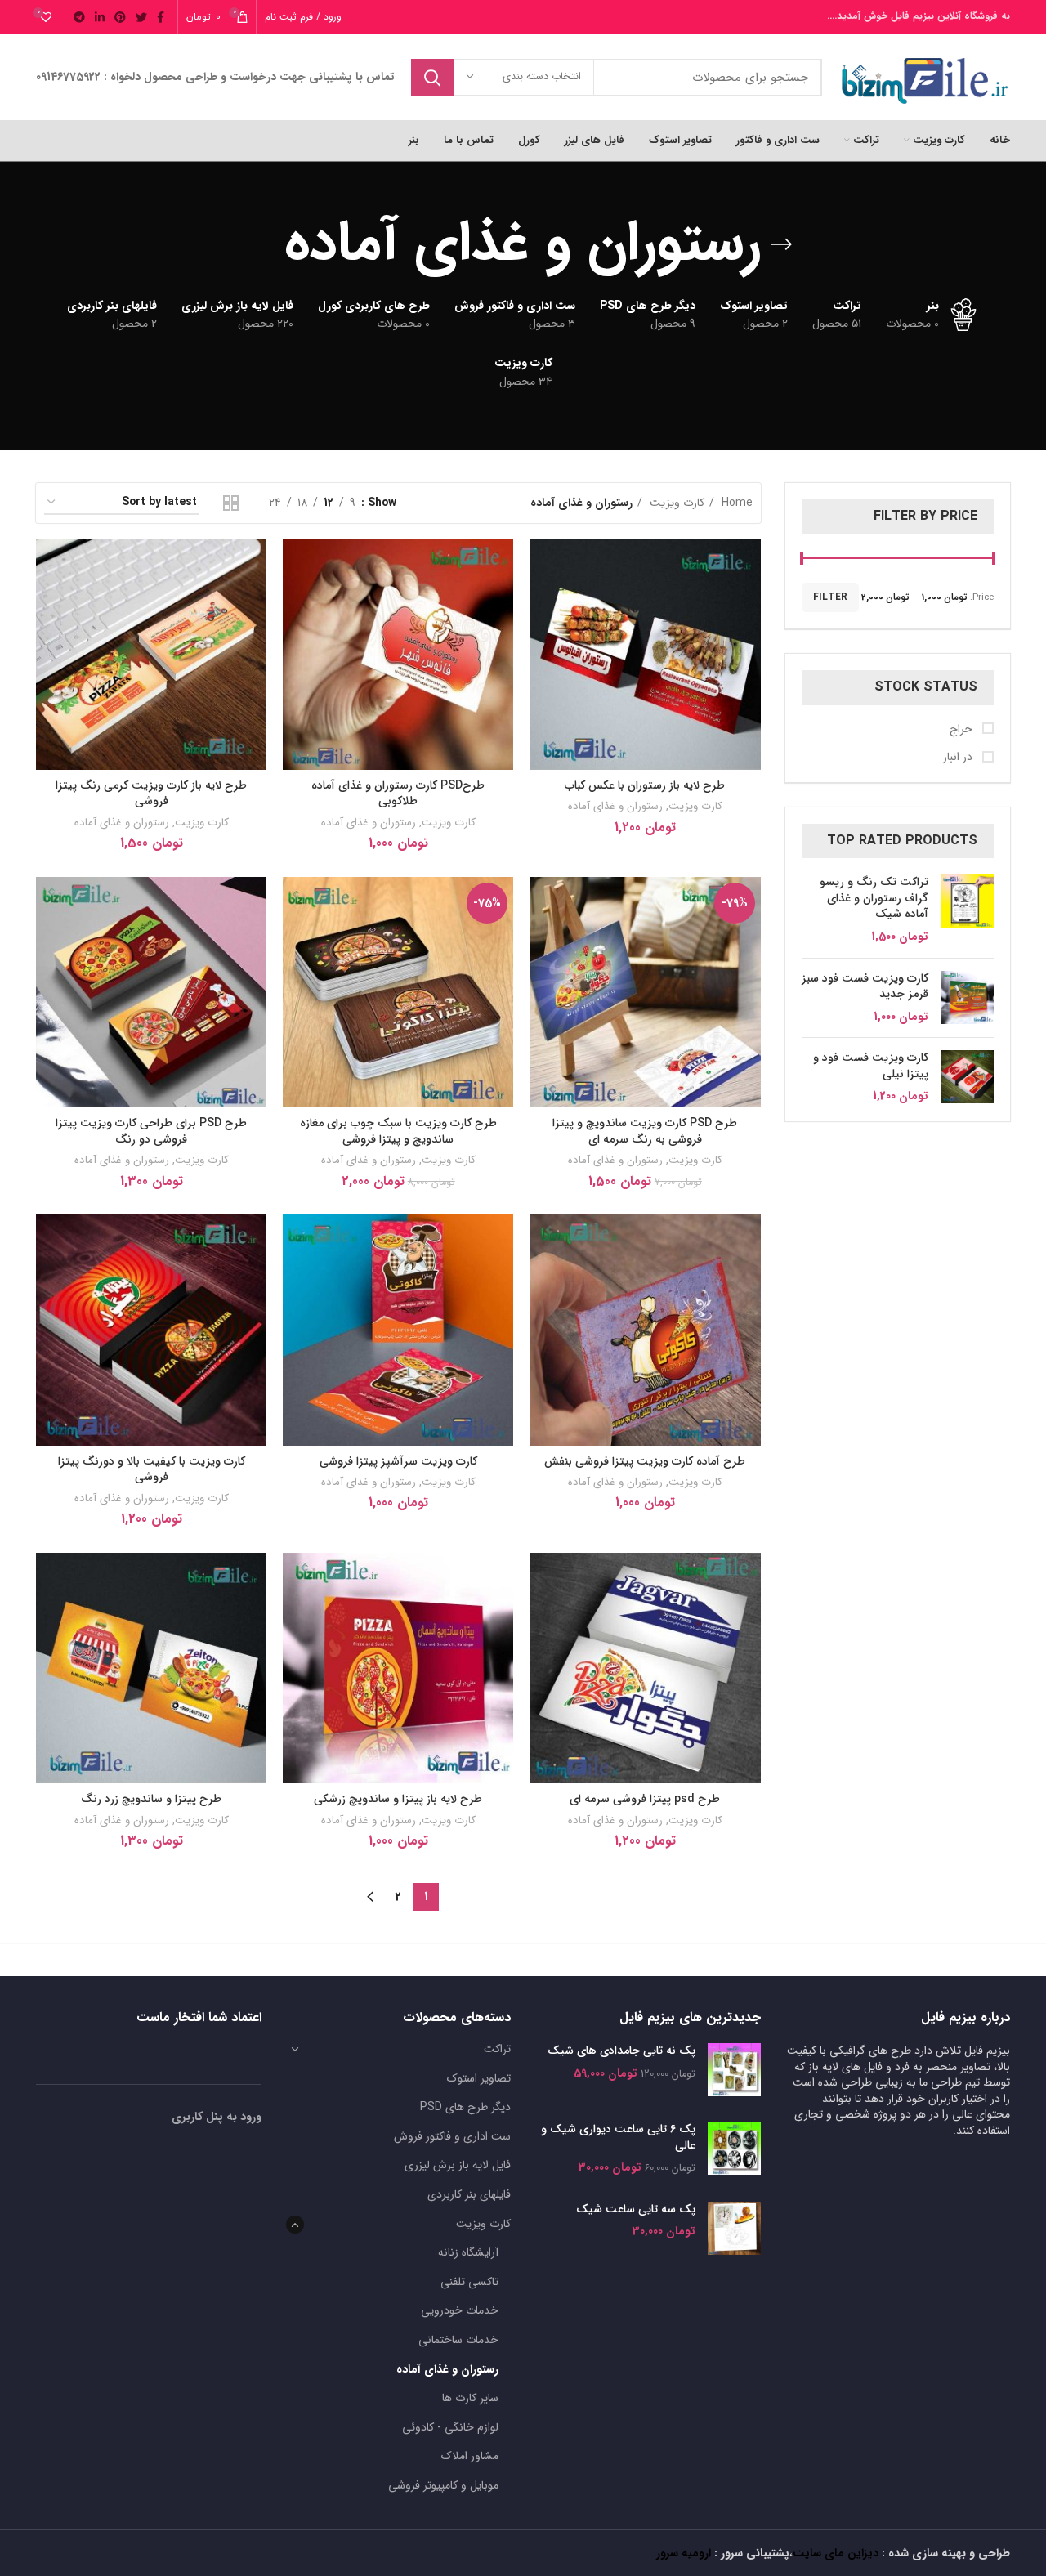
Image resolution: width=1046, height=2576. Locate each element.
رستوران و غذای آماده (615, 806)
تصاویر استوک (479, 2078)
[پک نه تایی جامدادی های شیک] (734, 2070)
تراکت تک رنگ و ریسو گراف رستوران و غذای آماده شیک (874, 899)
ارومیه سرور (684, 2553)
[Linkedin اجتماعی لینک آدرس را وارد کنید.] (100, 17)
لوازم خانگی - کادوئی (450, 2427)
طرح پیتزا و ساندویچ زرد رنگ (151, 1799)
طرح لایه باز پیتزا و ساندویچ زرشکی (398, 1799)
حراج (963, 730)
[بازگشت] (781, 244)
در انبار (959, 758)
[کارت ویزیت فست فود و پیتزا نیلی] (967, 1078)
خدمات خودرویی (460, 2310)
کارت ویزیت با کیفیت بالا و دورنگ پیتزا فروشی (152, 1469)
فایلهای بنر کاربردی (469, 2194)
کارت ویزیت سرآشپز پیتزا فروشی (398, 1461)
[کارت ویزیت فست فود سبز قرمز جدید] (967, 998)
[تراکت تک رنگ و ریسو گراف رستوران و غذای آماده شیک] (967, 910)
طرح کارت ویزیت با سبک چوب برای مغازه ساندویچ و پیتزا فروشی (398, 1131)
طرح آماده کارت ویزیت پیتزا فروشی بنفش (645, 1461)
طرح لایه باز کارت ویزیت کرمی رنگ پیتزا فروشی (151, 794)
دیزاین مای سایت (836, 2553)
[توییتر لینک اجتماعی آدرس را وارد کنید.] (141, 17)
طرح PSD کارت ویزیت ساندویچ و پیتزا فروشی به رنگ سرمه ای (645, 1131)
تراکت (497, 2049)
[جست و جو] (432, 78)
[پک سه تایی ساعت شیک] (734, 2228)
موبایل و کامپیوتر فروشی (443, 2485)
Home (735, 503)
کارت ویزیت (675, 503)
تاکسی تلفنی (469, 2282)
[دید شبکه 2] (231, 503)
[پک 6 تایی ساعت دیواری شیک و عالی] (734, 2149)
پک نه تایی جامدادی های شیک (621, 2051)
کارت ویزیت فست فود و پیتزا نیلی (871, 1066)
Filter (830, 597)
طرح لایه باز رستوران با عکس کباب (645, 785)
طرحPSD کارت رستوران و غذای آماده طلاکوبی (398, 794)
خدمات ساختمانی (458, 2340)
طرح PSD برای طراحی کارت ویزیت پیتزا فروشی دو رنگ (151, 1131)
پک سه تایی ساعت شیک (636, 2210)
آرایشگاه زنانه (468, 2252)
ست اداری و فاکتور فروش (452, 2136)
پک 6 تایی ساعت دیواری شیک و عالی (618, 2138)
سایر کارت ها (470, 2398)
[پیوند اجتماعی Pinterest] (120, 17)
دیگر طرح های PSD (465, 2107)
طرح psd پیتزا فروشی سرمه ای (645, 1799)
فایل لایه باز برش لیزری (458, 2165)
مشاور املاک (470, 2456)
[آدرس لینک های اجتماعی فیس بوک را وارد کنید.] (161, 17)
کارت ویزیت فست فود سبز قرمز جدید (865, 987)
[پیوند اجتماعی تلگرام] (79, 17)
